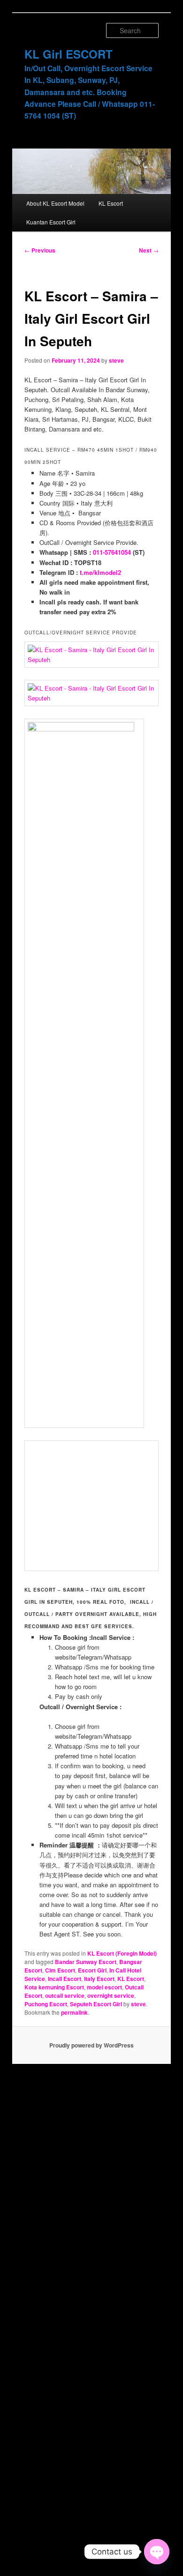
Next (149, 250)
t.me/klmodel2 (100, 572)
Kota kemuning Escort (54, 1987)
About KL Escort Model (55, 203)
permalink (74, 2012)
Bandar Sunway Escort (86, 1962)
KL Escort (111, 203)
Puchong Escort (46, 2004)
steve (116, 360)
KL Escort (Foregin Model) (122, 1953)
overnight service (111, 1995)
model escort (104, 1987)
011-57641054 (112, 552)
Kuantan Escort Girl (51, 222)
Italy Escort (99, 1979)
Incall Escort (65, 1979)
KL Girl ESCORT (69, 54)
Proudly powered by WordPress (91, 2045)
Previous (40, 250)
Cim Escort (60, 1970)
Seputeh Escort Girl (96, 2004)
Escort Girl (92, 1970)
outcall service (65, 1995)
